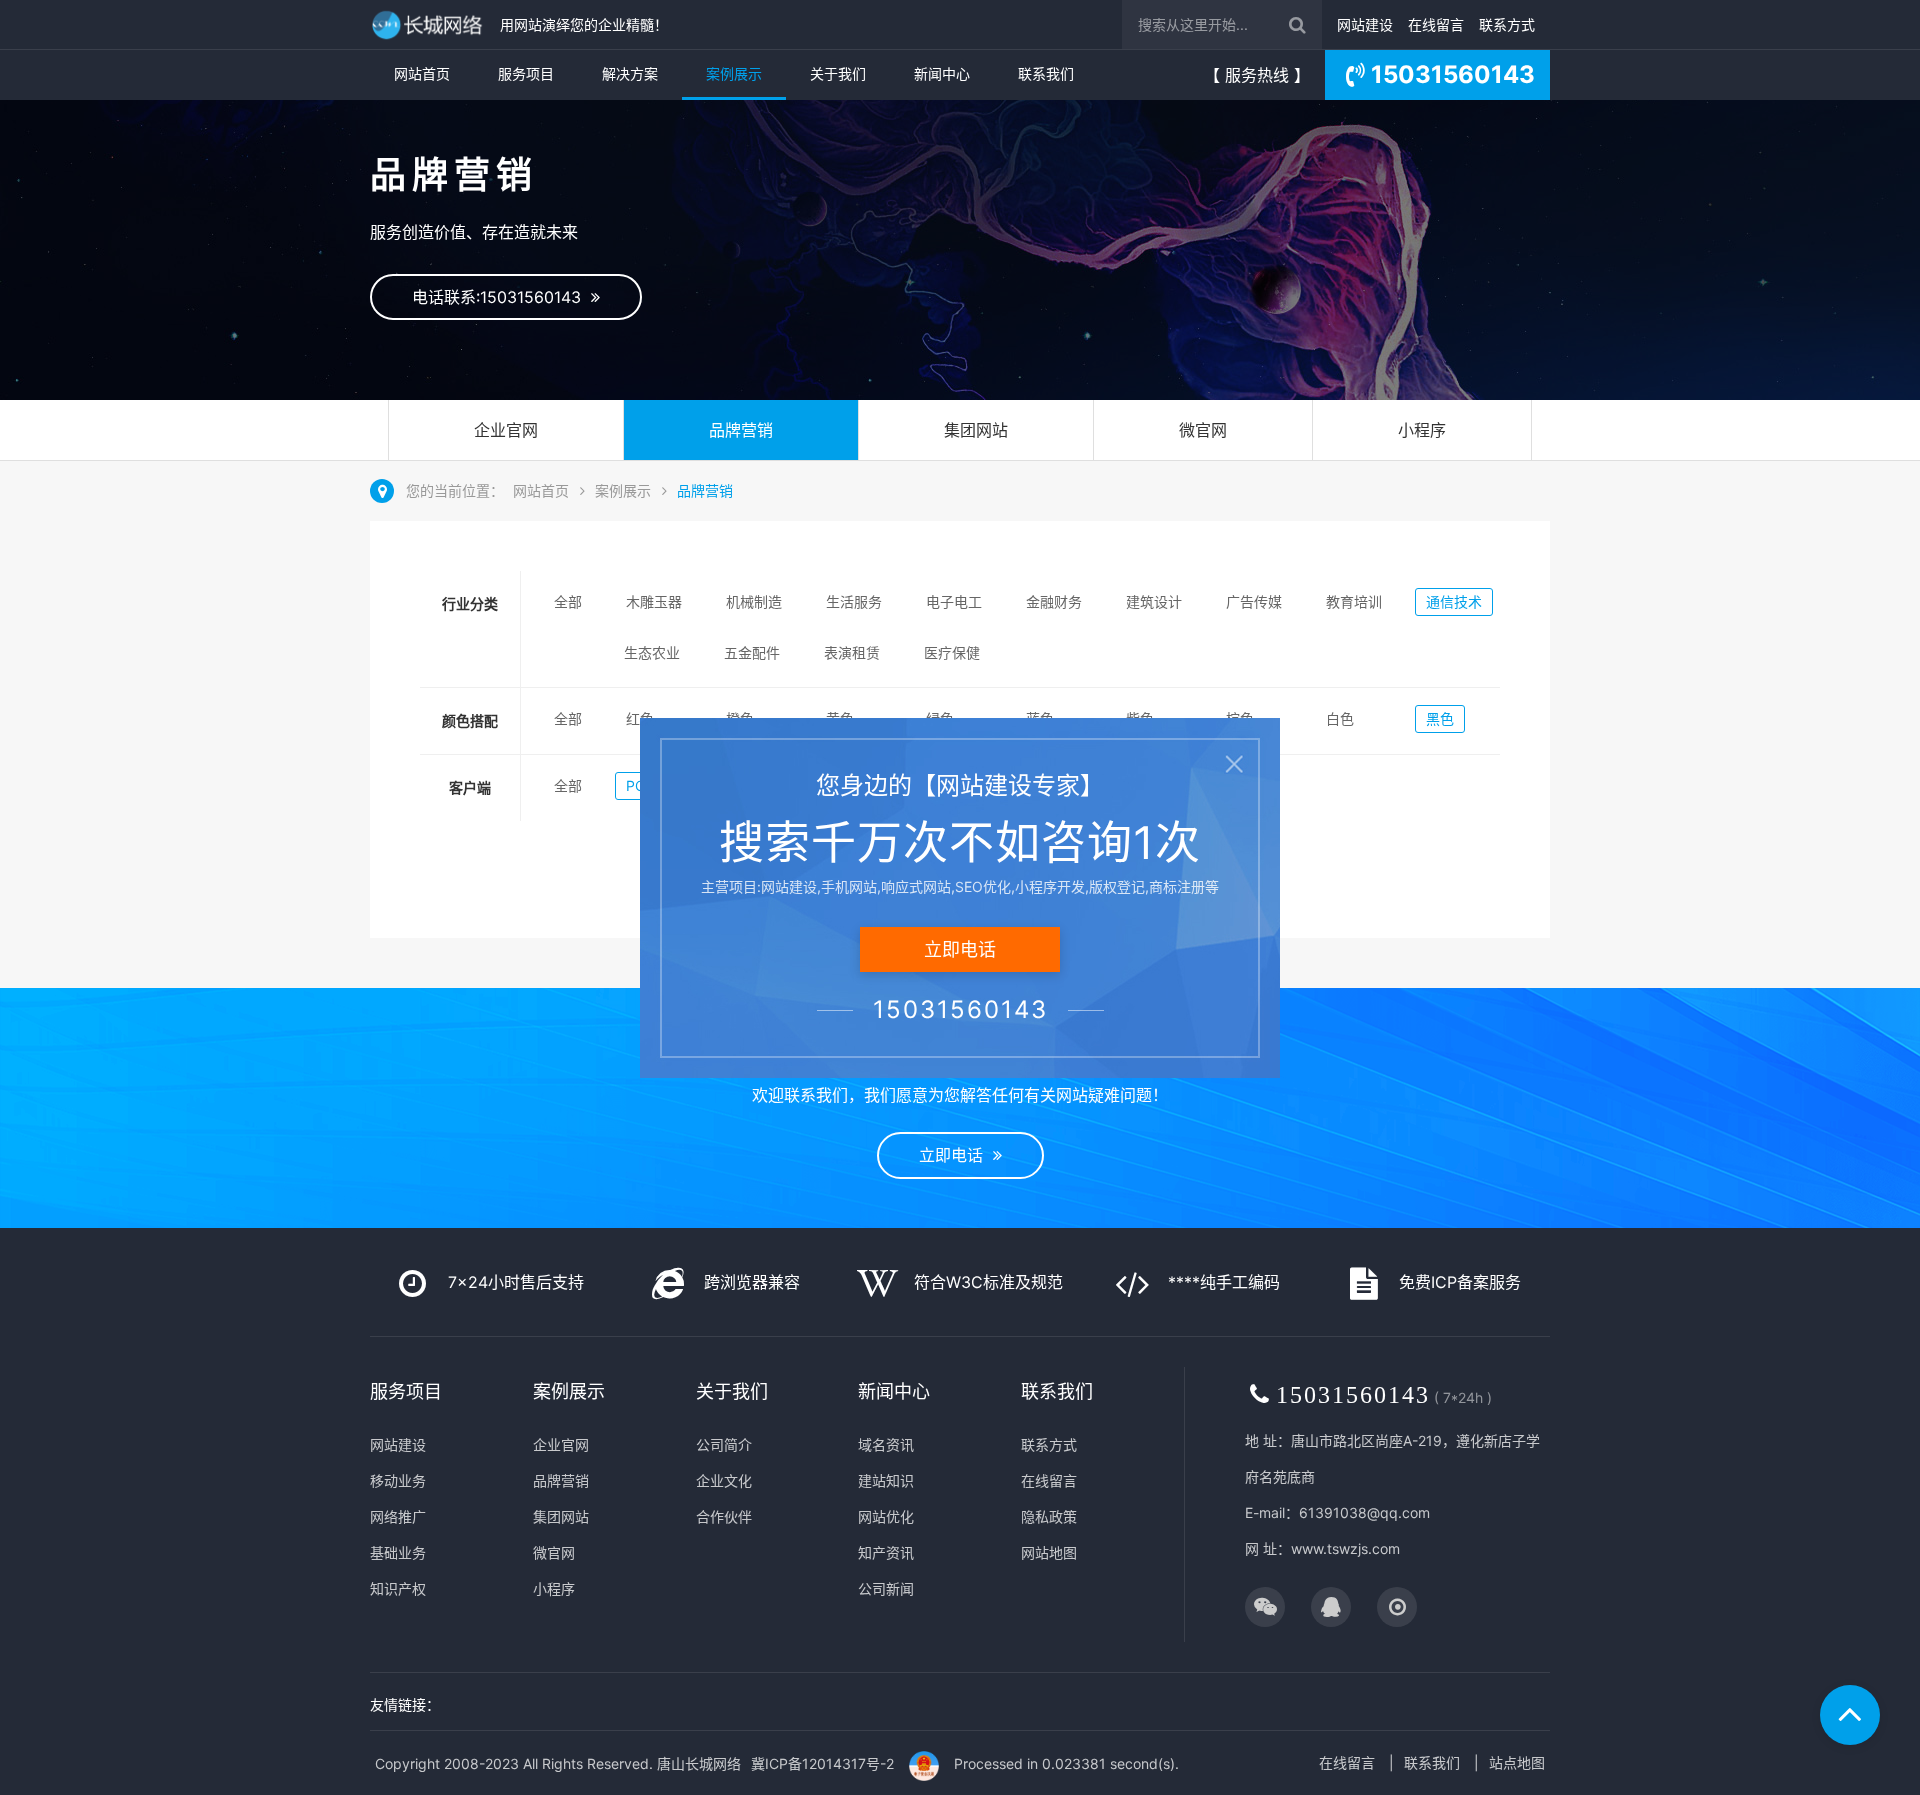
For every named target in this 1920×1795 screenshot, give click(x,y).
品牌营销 (741, 430)
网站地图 (1049, 1552)
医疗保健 (952, 652)
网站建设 (1365, 24)
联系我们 (1046, 73)
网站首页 (422, 73)
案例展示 (734, 73)
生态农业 (652, 652)
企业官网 (506, 430)
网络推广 (398, 1516)
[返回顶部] (1850, 1715)
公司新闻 (886, 1588)
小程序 (1422, 430)
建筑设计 (1154, 601)
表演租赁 (852, 652)
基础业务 (398, 1552)
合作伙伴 (724, 1516)
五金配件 (752, 652)
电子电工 (954, 601)
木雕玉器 (654, 601)
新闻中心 (942, 73)
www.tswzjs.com (1345, 1548)
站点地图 (1517, 1762)
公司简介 (724, 1444)
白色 (1340, 718)
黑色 (1440, 718)
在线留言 (1436, 24)
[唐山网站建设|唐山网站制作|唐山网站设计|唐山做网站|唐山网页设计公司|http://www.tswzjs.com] (430, 24)
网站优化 (886, 1516)
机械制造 (754, 601)
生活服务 (854, 601)
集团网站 (976, 430)
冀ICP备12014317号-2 (822, 1763)
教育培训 (1354, 601)
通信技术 (1454, 601)
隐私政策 (1049, 1516)
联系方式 (1507, 24)
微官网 (1203, 430)
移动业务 (398, 1480)
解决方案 (630, 73)
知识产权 (398, 1588)
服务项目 (526, 73)
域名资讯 (886, 1444)
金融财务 (1054, 601)
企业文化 (724, 1480)
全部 (568, 601)
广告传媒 (1254, 601)
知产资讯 (886, 1552)
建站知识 (886, 1480)
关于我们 (838, 73)
